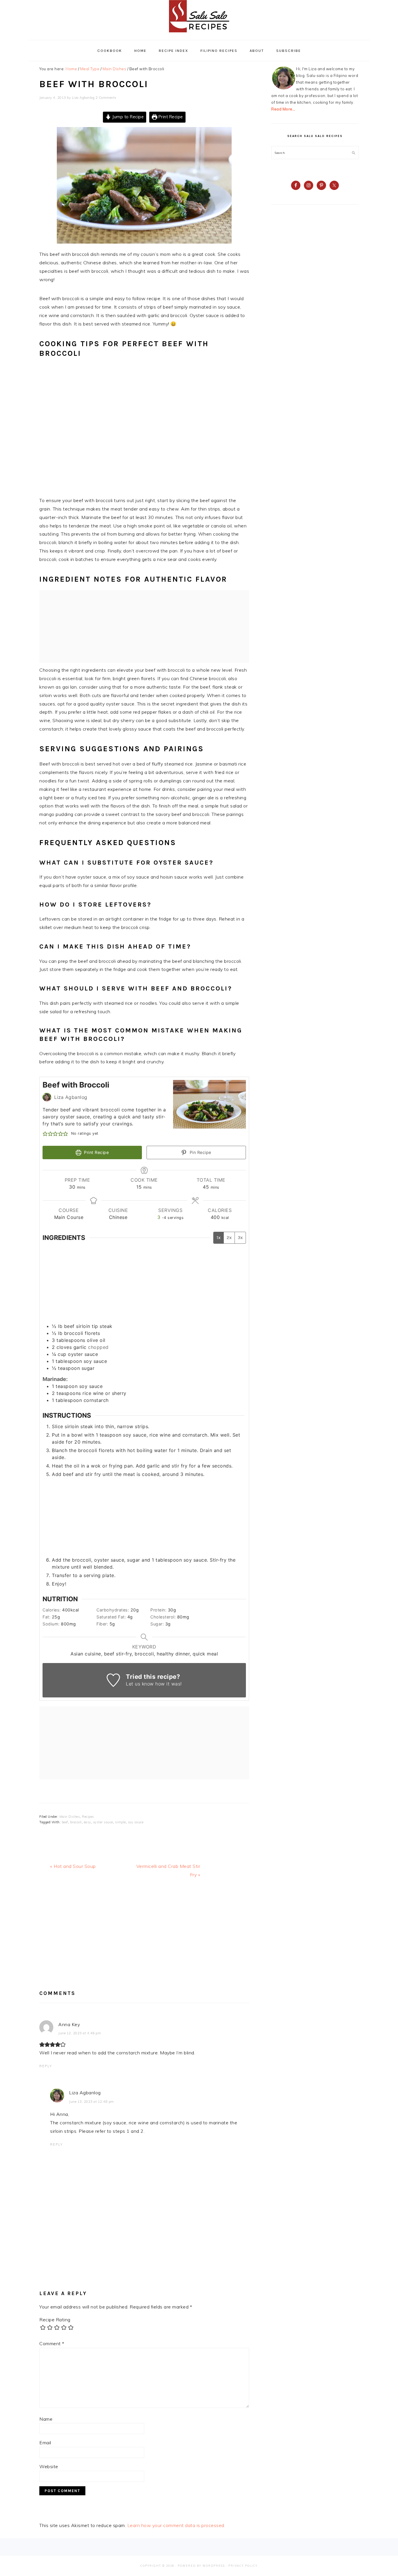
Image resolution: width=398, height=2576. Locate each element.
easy (88, 1822)
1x (219, 1237)
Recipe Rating (55, 2320)
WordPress (214, 2566)
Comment (52, 2343)
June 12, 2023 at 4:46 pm (80, 2033)
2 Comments (106, 98)
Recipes (88, 1817)
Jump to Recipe (127, 117)
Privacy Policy (243, 2566)
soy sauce (136, 1822)
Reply (46, 2066)
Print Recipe (170, 117)
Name (46, 2419)
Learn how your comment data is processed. (176, 2525)
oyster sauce (103, 1822)
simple (120, 1822)
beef (65, 1822)
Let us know (140, 1684)
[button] (45, 1134)
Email (45, 2443)
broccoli (76, 1822)
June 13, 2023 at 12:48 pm (91, 2102)
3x (240, 1237)
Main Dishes (70, 1817)
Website (49, 2466)
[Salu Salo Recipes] (199, 34)
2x (229, 1237)
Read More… (283, 109)
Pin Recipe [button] (200, 1152)
